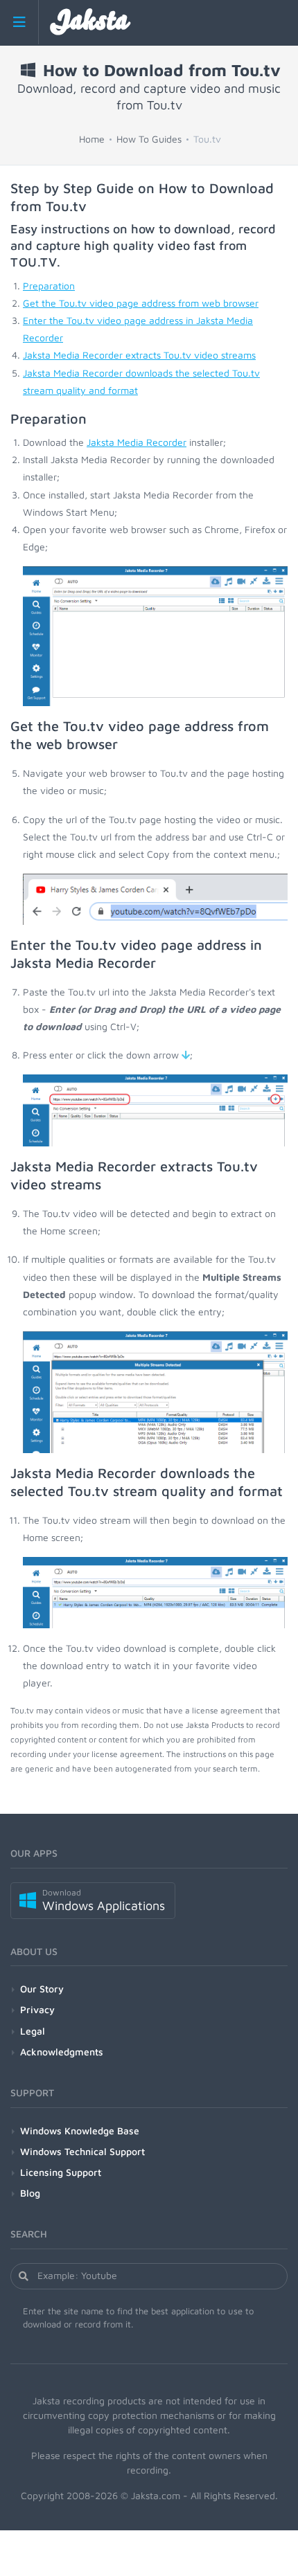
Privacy (37, 2009)
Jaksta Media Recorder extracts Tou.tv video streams (139, 355)
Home (92, 139)
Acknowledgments (62, 2052)
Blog (30, 2193)
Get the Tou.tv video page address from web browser (141, 303)
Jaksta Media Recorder (137, 442)
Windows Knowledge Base (80, 2131)
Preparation (49, 286)
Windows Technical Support (82, 2151)
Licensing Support (61, 2172)
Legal (33, 2031)
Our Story (42, 1989)
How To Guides (149, 139)
